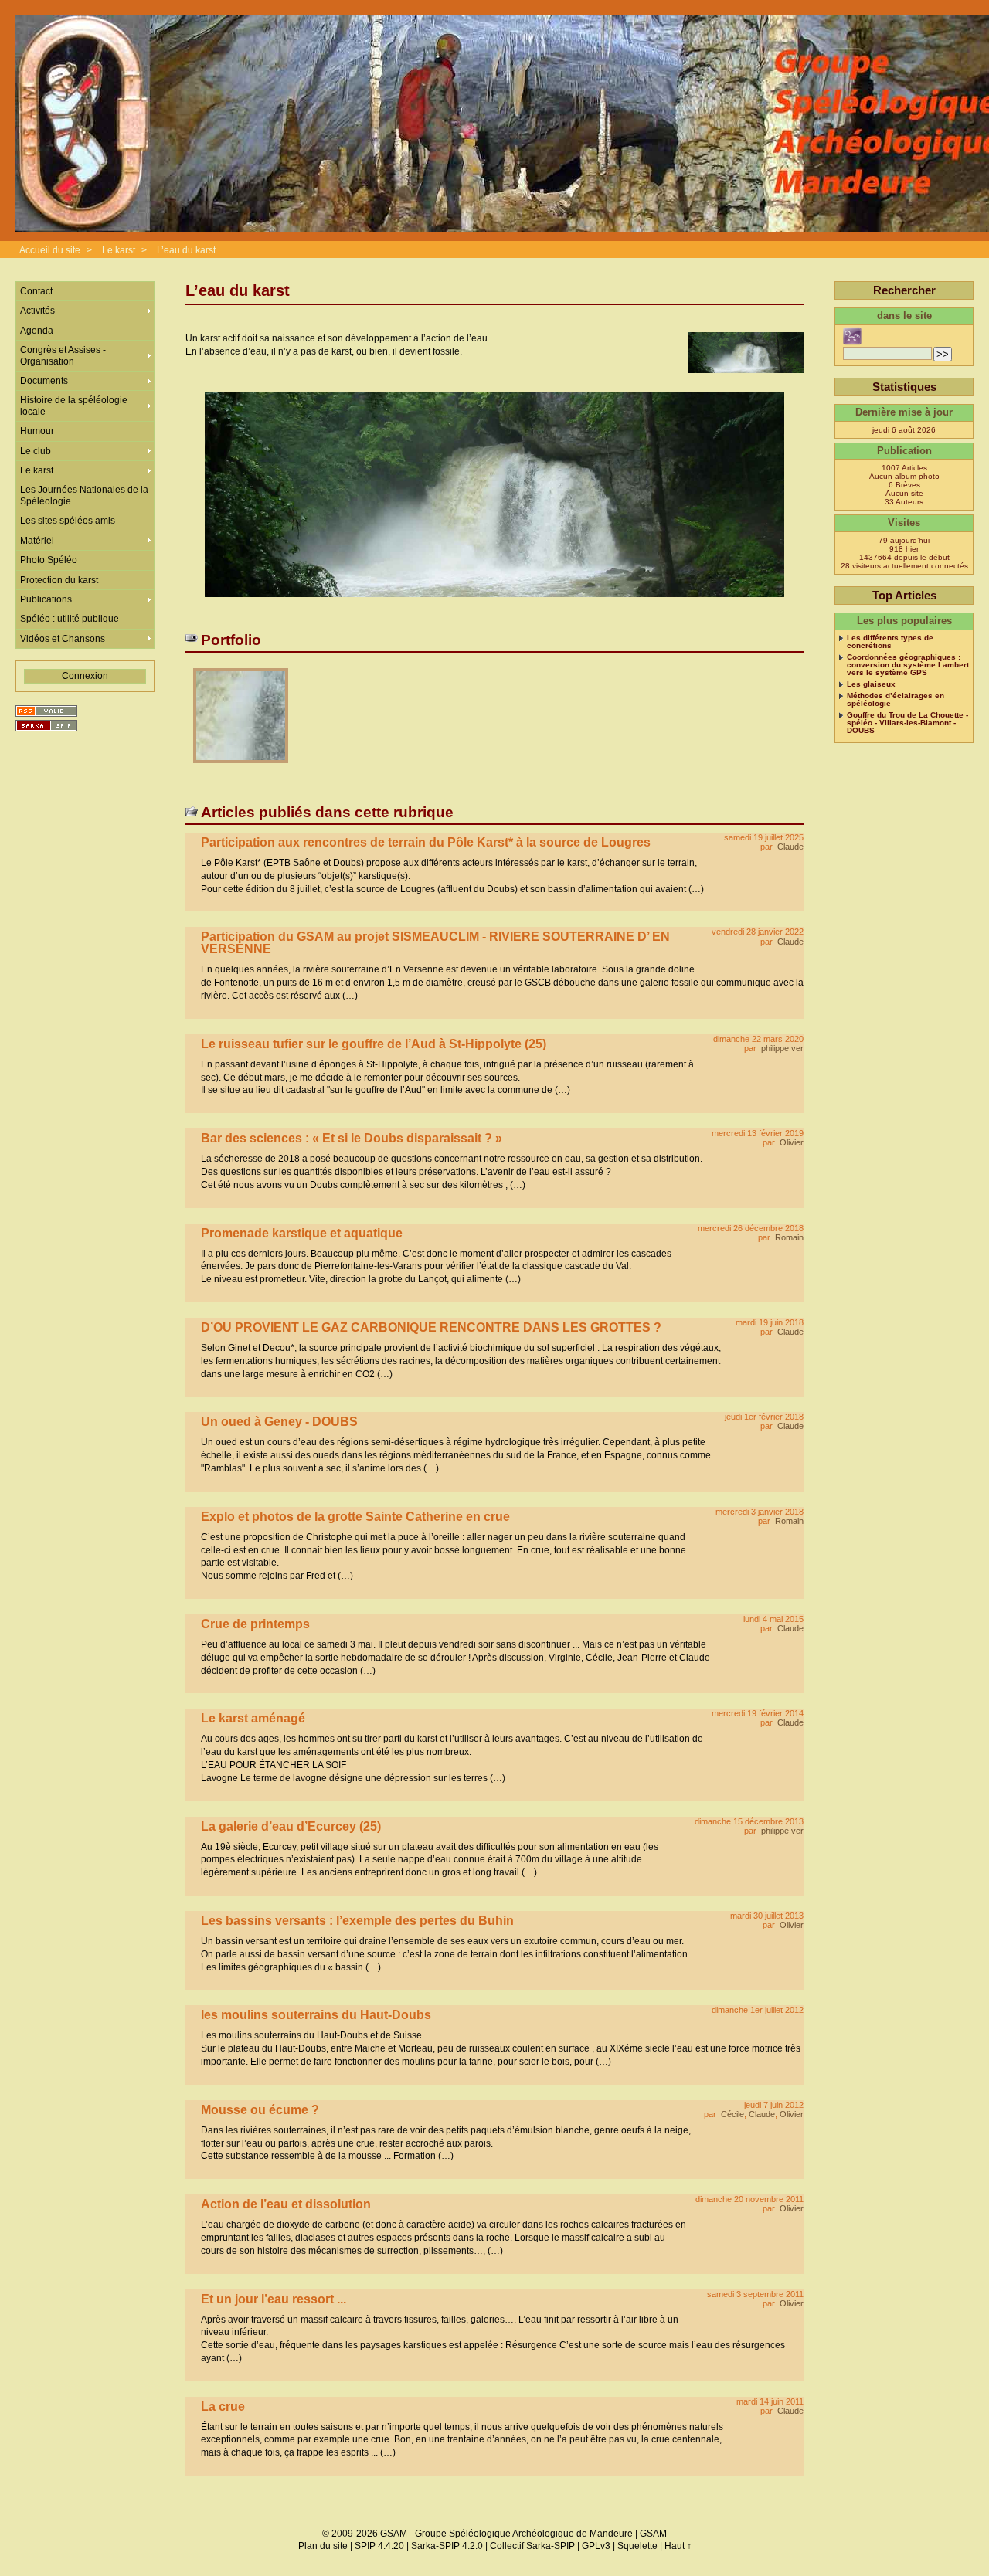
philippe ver (782, 1048)
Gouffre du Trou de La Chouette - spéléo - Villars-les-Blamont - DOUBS (907, 723)
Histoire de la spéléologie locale (74, 406)
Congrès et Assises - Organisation (63, 355)
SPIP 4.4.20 (379, 2546)
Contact (36, 291)
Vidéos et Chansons (63, 639)
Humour (37, 431)
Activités (37, 311)
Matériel (37, 541)
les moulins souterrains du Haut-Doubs (316, 2015)
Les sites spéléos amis (68, 521)
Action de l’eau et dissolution (286, 2204)
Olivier (792, 1142)
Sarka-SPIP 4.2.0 (447, 2546)
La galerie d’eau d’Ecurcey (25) (291, 1826)
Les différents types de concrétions (890, 642)
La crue (223, 2406)
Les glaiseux (871, 684)
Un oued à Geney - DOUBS (279, 1422)
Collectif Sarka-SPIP (532, 2546)
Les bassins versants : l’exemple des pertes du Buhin (357, 1921)
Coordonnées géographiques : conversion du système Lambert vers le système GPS (908, 665)
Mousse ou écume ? (260, 2110)
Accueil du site (50, 250)
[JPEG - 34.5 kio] (241, 768)
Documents (44, 381)
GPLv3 (596, 2546)
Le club (36, 451)
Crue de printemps (255, 1624)
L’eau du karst (186, 250)
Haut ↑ (678, 2546)
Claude (790, 847)
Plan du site (323, 2546)
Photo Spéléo (49, 560)
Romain (789, 1237)
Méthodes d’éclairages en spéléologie (896, 700)
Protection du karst (59, 580)
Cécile (732, 2114)
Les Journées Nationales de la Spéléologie (84, 495)
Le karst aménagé (253, 1718)
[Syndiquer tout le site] (46, 711)
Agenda (37, 331)
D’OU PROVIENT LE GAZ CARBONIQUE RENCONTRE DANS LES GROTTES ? (431, 1327)
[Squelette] (46, 726)
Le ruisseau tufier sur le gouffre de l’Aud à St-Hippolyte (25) (374, 1044)
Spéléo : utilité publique (70, 619)
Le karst (119, 250)
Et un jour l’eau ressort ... (274, 2299)
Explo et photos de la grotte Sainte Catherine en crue (355, 1517)
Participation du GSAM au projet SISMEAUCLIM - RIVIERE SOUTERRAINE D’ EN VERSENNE (435, 943)
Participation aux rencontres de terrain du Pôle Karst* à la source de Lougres (426, 842)
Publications (46, 599)
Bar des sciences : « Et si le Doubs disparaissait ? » (352, 1138)
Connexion (85, 676)
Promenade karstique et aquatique (302, 1233)
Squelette (637, 2546)
